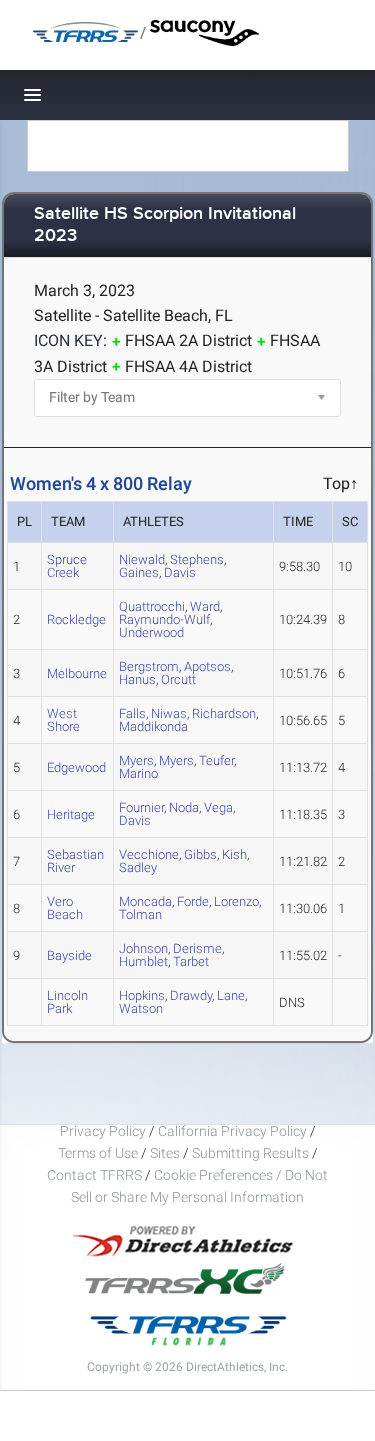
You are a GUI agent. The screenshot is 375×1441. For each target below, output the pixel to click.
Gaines (139, 572)
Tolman (140, 914)
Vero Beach (65, 908)
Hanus (137, 679)
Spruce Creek (67, 566)
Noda (184, 807)
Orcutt (178, 679)
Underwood (151, 632)
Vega (218, 807)
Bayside (69, 955)
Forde (193, 901)
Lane (231, 995)
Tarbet (191, 961)
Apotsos (207, 666)
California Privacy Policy (232, 1131)
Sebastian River (75, 861)
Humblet (143, 961)
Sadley (138, 867)
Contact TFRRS (96, 1175)
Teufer (216, 760)
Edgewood (76, 767)
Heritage (71, 814)
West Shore (63, 720)
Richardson (224, 713)
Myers (176, 760)
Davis (180, 572)
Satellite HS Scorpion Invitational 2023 (165, 225)
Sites (165, 1153)
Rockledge (76, 619)
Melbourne (77, 673)
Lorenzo (236, 901)
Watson (141, 1008)
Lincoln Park (67, 1002)
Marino (138, 773)
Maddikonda (153, 726)
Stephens (197, 559)
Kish (234, 854)
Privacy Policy (103, 1131)
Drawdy (191, 995)
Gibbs (200, 854)
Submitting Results (250, 1153)
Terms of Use (98, 1153)
